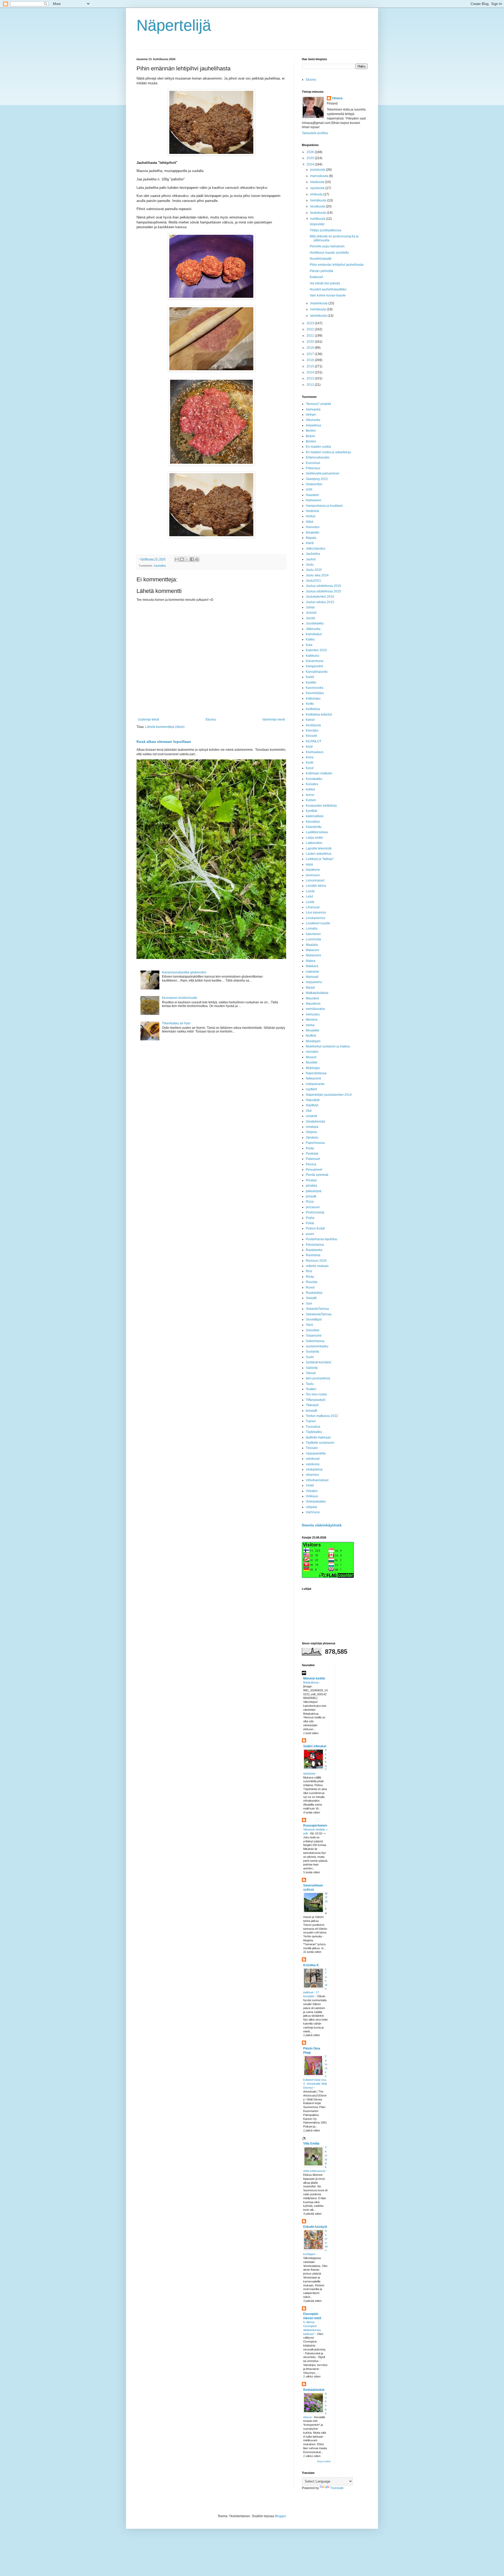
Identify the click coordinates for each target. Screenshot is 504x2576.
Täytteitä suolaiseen (320, 1443)
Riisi (309, 1271)
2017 (311, 354)
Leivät (310, 891)
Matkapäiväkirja (317, 993)
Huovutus (313, 527)
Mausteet (312, 998)
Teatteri (311, 1389)
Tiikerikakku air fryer (176, 1023)
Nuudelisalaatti (321, 259)
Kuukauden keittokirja (321, 806)
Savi (309, 1303)
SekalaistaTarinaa (319, 1314)
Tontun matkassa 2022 (322, 1416)
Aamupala (313, 409)
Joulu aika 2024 (317, 575)
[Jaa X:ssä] (187, 559)
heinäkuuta (319, 200)
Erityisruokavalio (318, 457)
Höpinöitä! (317, 224)
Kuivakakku (314, 779)
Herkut (311, 516)
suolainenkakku (317, 1346)
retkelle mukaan (317, 1266)
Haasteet (312, 495)
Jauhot (311, 559)
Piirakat (311, 1180)
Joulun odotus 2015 (320, 602)
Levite (310, 902)
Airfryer (311, 415)
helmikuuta (319, 309)
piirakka (311, 1186)
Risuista (312, 1282)
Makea (311, 961)
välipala (311, 1507)
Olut (309, 1111)
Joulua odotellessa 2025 (323, 591)
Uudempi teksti (148, 719)
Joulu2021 (313, 581)
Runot (310, 1287)
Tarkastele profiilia (315, 133)
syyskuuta (318, 188)
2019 (311, 348)
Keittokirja (313, 709)
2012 (311, 385)
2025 (311, 158)
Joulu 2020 (314, 570)
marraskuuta (320, 176)
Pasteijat (312, 1154)
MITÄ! (326, 1897)
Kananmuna (315, 661)
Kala (309, 645)
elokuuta (317, 194)
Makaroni (313, 950)
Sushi (310, 1357)
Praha (310, 1218)
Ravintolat (313, 1255)
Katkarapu (313, 698)
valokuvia (313, 1464)
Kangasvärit (314, 666)
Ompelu (311, 1132)
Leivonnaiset (315, 880)
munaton (312, 1052)
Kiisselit (311, 736)
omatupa (312, 1127)
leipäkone (313, 870)
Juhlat (310, 607)
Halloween (314, 500)
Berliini (311, 431)
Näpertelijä (174, 25)
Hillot (309, 522)
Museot (311, 1057)
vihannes (312, 1475)
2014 (311, 372)
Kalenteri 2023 (316, 650)
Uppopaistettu (316, 1453)
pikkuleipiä (314, 1191)
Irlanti (310, 543)
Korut (310, 768)
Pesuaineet (314, 1170)
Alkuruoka (313, 420)
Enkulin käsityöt (315, 2227)
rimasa (337, 98)
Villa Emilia (311, 2144)
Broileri (311, 441)
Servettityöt (314, 1320)
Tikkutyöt (312, 1405)
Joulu (310, 565)
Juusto (311, 618)
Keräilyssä (313, 725)
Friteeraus (313, 468)
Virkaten (312, 1491)
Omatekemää (315, 1122)
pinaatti (311, 1196)
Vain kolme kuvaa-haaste (328, 295)
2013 (311, 378)
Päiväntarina (315, 1245)
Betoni (310, 436)
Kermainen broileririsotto (180, 998)
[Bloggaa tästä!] (182, 559)
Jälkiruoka (313, 629)
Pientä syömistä (317, 1175)
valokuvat (313, 1459)
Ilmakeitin (313, 533)
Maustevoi (313, 1004)
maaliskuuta (319, 303)
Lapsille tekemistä (319, 848)
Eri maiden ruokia (318, 447)
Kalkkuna (313, 656)
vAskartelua (314, 1469)
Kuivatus (312, 784)
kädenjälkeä (315, 816)
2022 (311, 329)
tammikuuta (319, 316)
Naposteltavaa (316, 1073)
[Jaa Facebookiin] (192, 559)
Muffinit (311, 1036)
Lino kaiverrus (316, 912)
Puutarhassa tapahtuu (322, 1239)
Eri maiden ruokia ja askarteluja (328, 452)
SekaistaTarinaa (317, 1309)
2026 (311, 152)
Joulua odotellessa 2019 (323, 586)
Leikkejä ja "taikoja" (320, 859)
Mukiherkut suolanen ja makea (328, 1046)
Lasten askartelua (319, 854)
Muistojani (313, 1041)
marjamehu (314, 982)
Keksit (310, 720)
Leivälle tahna (316, 886)
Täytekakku (314, 1432)
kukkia (310, 789)
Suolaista (313, 1352)
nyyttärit (311, 1089)
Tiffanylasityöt (316, 1400)
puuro (310, 1234)
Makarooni (313, 955)
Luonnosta (313, 939)
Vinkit (310, 1485)
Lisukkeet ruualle (318, 923)
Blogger (280, 2516)
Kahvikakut (314, 634)
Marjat (310, 988)
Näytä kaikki (324, 2462)
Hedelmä (312, 511)
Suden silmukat (315, 1746)
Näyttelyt (312, 1105)
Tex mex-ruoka (316, 1394)
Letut (309, 896)
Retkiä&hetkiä (314, 2390)
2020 (311, 342)
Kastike (311, 682)
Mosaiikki (313, 1030)
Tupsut (311, 1421)
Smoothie (313, 1330)
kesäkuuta (318, 206)
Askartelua (313, 425)
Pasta (310, 1148)
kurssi (310, 795)
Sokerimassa (315, 1341)
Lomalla (312, 929)
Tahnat (311, 1373)
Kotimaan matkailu (319, 773)
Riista (310, 1277)
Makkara (312, 966)
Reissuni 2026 (316, 1261)
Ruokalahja (314, 1293)
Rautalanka (314, 1250)
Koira (310, 757)
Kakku (310, 639)
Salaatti (311, 1298)
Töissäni (312, 1448)
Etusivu (211, 719)
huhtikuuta (318, 219)
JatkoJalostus (316, 549)
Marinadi (312, 977)
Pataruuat (313, 1159)
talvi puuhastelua (318, 1378)
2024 (311, 164)
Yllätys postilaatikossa (325, 230)
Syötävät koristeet (318, 1362)
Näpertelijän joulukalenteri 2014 (329, 1095)
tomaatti (311, 1411)
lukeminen (313, 934)
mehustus (313, 1014)
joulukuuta (318, 170)
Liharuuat (313, 907)
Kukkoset (316, 277)
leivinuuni (313, 875)
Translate (337, 2488)
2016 (311, 360)
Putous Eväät (315, 1228)
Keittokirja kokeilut (319, 715)
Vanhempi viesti (274, 719)
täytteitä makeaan (318, 1437)
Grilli (309, 489)
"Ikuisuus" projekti (318, 404)
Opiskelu (312, 1138)
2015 (311, 366)
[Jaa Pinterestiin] (197, 559)
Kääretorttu (314, 827)
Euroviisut (313, 463)
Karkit (310, 677)
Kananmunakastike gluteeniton (184, 972)
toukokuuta (319, 213)
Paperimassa (315, 1143)
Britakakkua (311, 1682)
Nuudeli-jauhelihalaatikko (328, 289)
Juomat (311, 613)
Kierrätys (312, 731)
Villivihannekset (317, 1480)
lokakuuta (318, 182)
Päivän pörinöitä (321, 271)
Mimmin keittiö (314, 1678)
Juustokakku (315, 623)
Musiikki (312, 1062)
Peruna (311, 1164)
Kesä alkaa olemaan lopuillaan (164, 742)
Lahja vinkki (314, 838)
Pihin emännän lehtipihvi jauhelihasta (337, 265)
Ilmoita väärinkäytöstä (322, 1525)
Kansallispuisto (317, 672)
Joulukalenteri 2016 (320, 597)
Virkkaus (312, 1496)
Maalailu (312, 945)
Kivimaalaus (315, 752)
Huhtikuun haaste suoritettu (329, 253)
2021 (311, 336)
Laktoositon (314, 843)
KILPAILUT (314, 741)
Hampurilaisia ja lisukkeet (324, 506)
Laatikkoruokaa (317, 832)
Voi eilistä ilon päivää (325, 283)
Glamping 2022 (317, 479)
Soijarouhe (314, 1336)
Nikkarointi (313, 1078)
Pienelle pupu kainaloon (327, 246)
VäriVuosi (313, 1512)
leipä (309, 864)
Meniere (312, 1020)
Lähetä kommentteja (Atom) (165, 727)
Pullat (310, 1223)
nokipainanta (315, 1084)
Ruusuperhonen (315, 1826)
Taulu (310, 1384)
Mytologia (313, 1068)
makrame (313, 972)
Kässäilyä (313, 822)
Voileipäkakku (316, 1501)
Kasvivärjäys (315, 693)
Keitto (310, 704)
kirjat (309, 747)
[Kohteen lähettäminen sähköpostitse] (177, 559)
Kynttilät (311, 811)
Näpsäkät (313, 1100)
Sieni (309, 1325)
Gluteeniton (314, 484)
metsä (310, 1025)
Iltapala (311, 538)
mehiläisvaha (315, 1009)
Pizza (310, 1202)
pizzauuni (313, 1207)
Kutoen (311, 800)
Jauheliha (160, 566)
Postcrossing (315, 1212)
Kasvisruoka (315, 688)
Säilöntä (312, 1368)
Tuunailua (313, 1427)
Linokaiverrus (316, 918)
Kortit (309, 763)
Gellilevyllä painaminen (323, 473)
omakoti (311, 1116)
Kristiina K (311, 1965)
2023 (311, 323)
